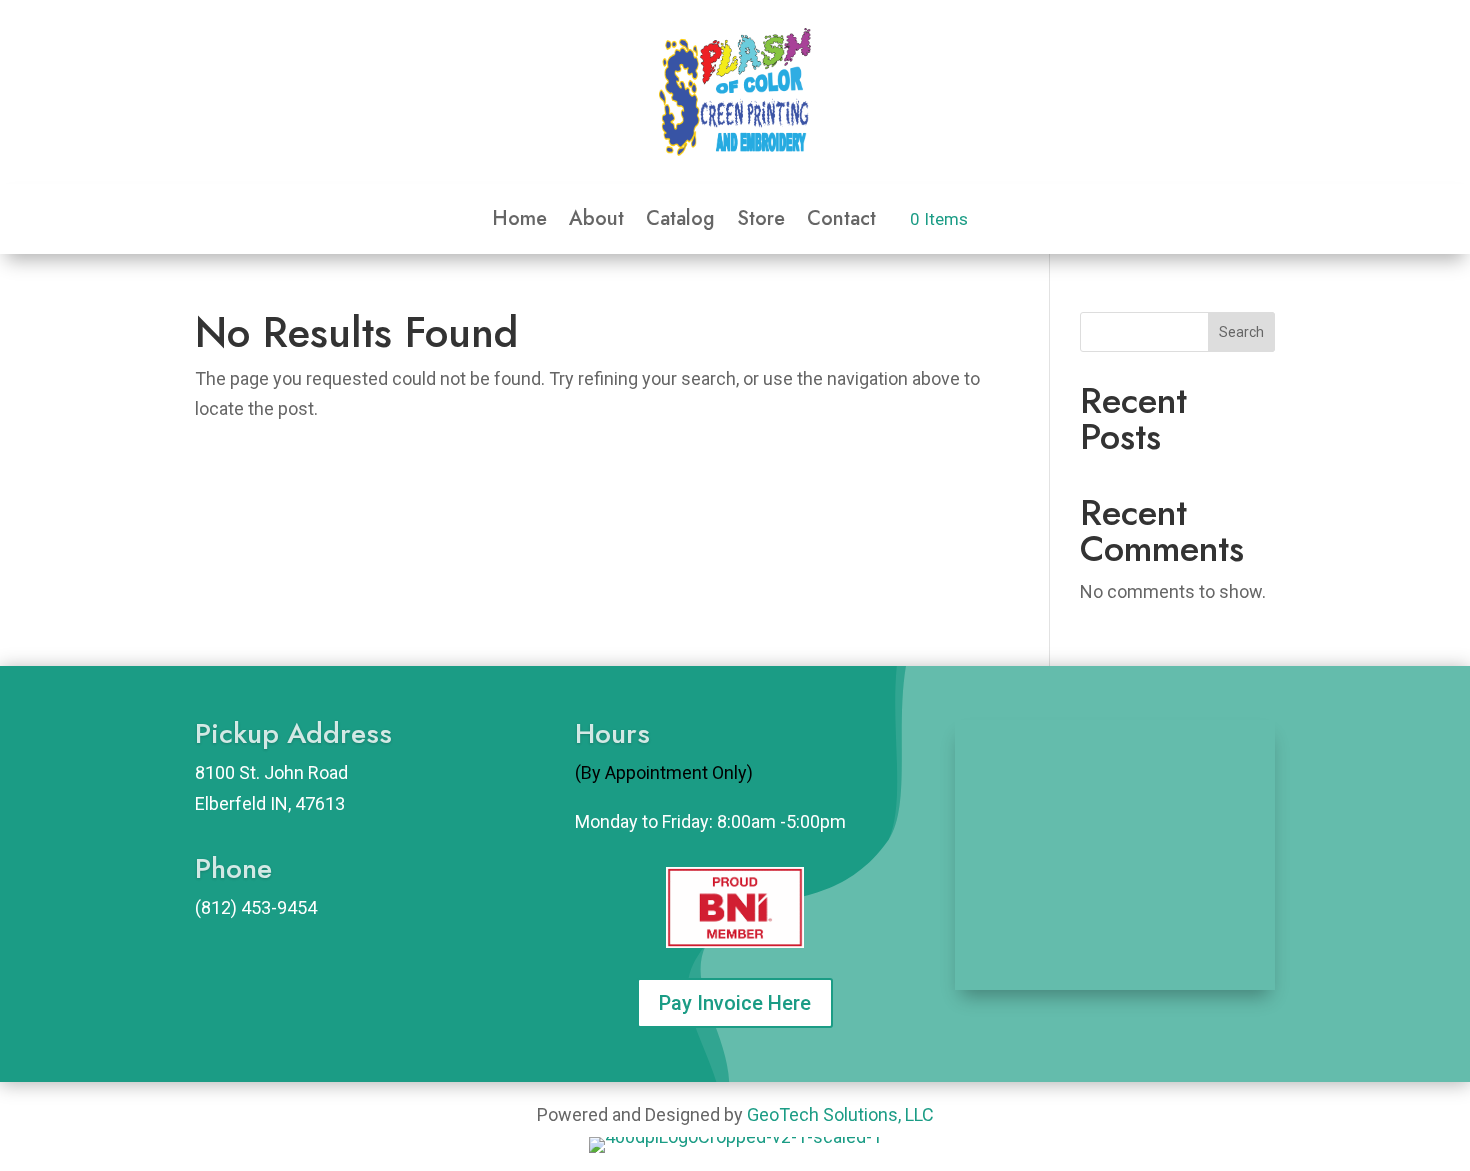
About (596, 222)
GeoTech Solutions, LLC (840, 1114)
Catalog (680, 222)
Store (761, 222)
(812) (216, 907)
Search (1241, 332)
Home (519, 222)
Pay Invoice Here (735, 1003)
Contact (841, 222)
